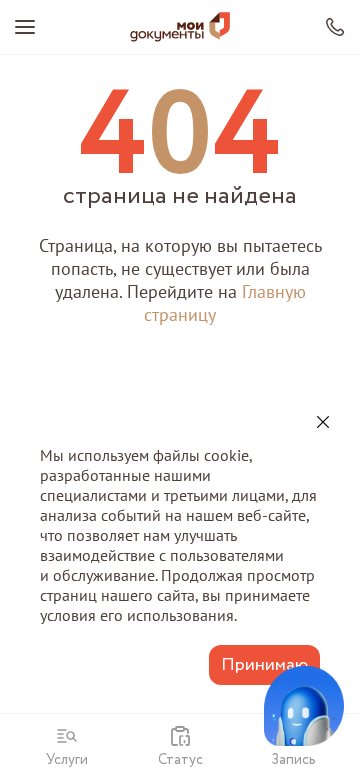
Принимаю (264, 665)
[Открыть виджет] (304, 706)
